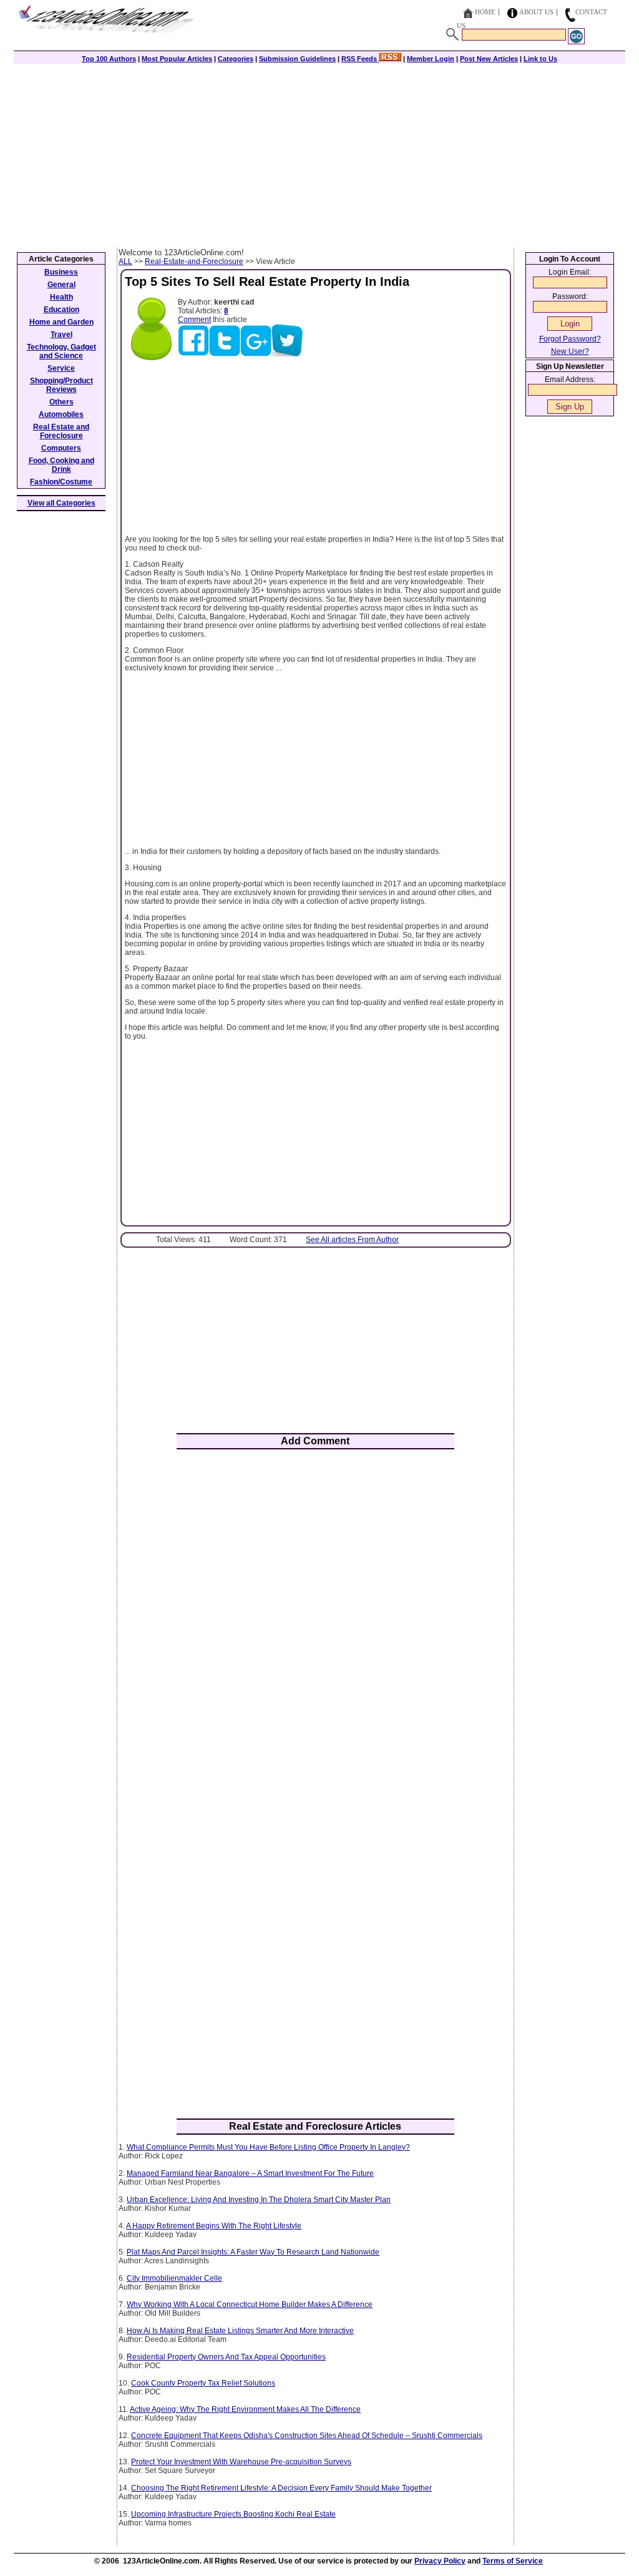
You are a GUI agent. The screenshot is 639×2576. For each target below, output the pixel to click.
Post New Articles (489, 59)
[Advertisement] (319, 154)
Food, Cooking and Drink (61, 465)
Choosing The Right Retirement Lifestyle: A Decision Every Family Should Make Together (281, 2488)
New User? (570, 351)
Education (61, 310)
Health (61, 297)
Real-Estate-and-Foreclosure (194, 262)
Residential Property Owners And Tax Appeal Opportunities (226, 2357)
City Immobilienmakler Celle (174, 2278)
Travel (61, 335)
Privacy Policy (440, 2561)
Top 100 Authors (109, 59)
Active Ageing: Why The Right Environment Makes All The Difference (245, 2409)
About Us (536, 12)
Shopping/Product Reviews (61, 385)
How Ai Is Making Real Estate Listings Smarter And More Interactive (240, 2331)
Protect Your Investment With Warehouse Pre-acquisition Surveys (241, 2462)
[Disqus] (315, 1622)
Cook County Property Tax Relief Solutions (203, 2383)
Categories (236, 59)
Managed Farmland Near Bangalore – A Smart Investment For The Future (250, 2173)
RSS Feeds (360, 59)
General (61, 285)
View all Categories (61, 503)
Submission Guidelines (297, 59)
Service (61, 368)
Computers (61, 448)
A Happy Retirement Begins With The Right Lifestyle (214, 2226)
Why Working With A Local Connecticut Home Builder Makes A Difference (250, 2304)
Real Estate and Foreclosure (61, 431)
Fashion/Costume (61, 482)
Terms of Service (513, 2561)
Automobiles (61, 414)
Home (485, 12)
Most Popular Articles (177, 59)
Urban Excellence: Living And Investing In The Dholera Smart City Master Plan (259, 2200)
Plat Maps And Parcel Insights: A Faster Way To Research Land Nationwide (253, 2252)
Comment (194, 320)
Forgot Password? (570, 339)
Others (61, 402)
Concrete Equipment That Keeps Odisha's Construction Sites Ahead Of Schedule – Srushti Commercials (307, 2436)
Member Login (431, 59)
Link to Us (540, 59)
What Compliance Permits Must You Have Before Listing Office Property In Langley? (268, 2147)
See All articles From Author (352, 1240)
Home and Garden (61, 322)
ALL (125, 262)
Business (61, 272)
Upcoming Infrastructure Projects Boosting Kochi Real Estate (233, 2514)
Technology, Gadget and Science (61, 351)
